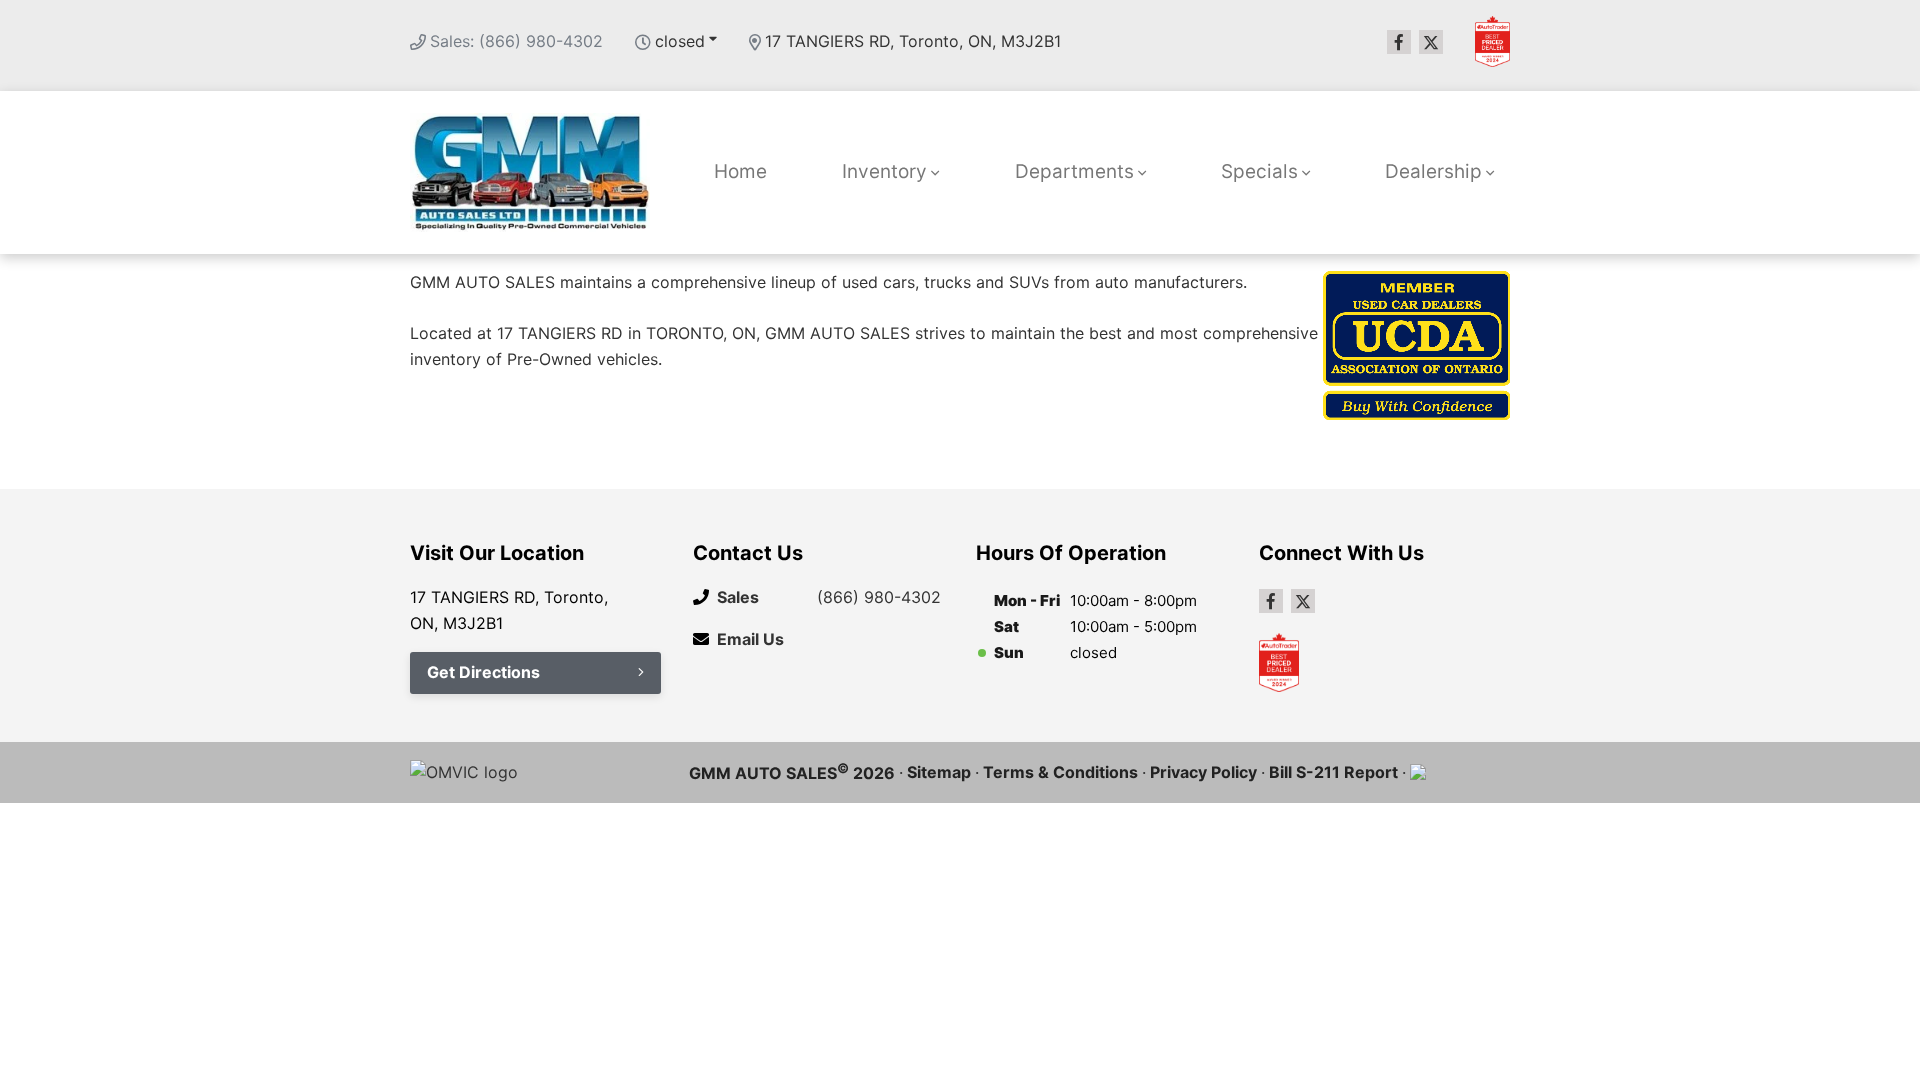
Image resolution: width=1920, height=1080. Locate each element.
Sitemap (939, 772)
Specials (1259, 171)
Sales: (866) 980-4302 (516, 41)
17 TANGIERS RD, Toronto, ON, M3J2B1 (913, 41)
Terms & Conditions (1060, 772)
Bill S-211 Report (1333, 772)
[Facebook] (1399, 42)
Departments (1074, 171)
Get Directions (483, 672)
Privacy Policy (1203, 772)
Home (740, 171)
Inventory (884, 171)
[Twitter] (1431, 42)
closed (680, 41)
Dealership (1433, 171)
